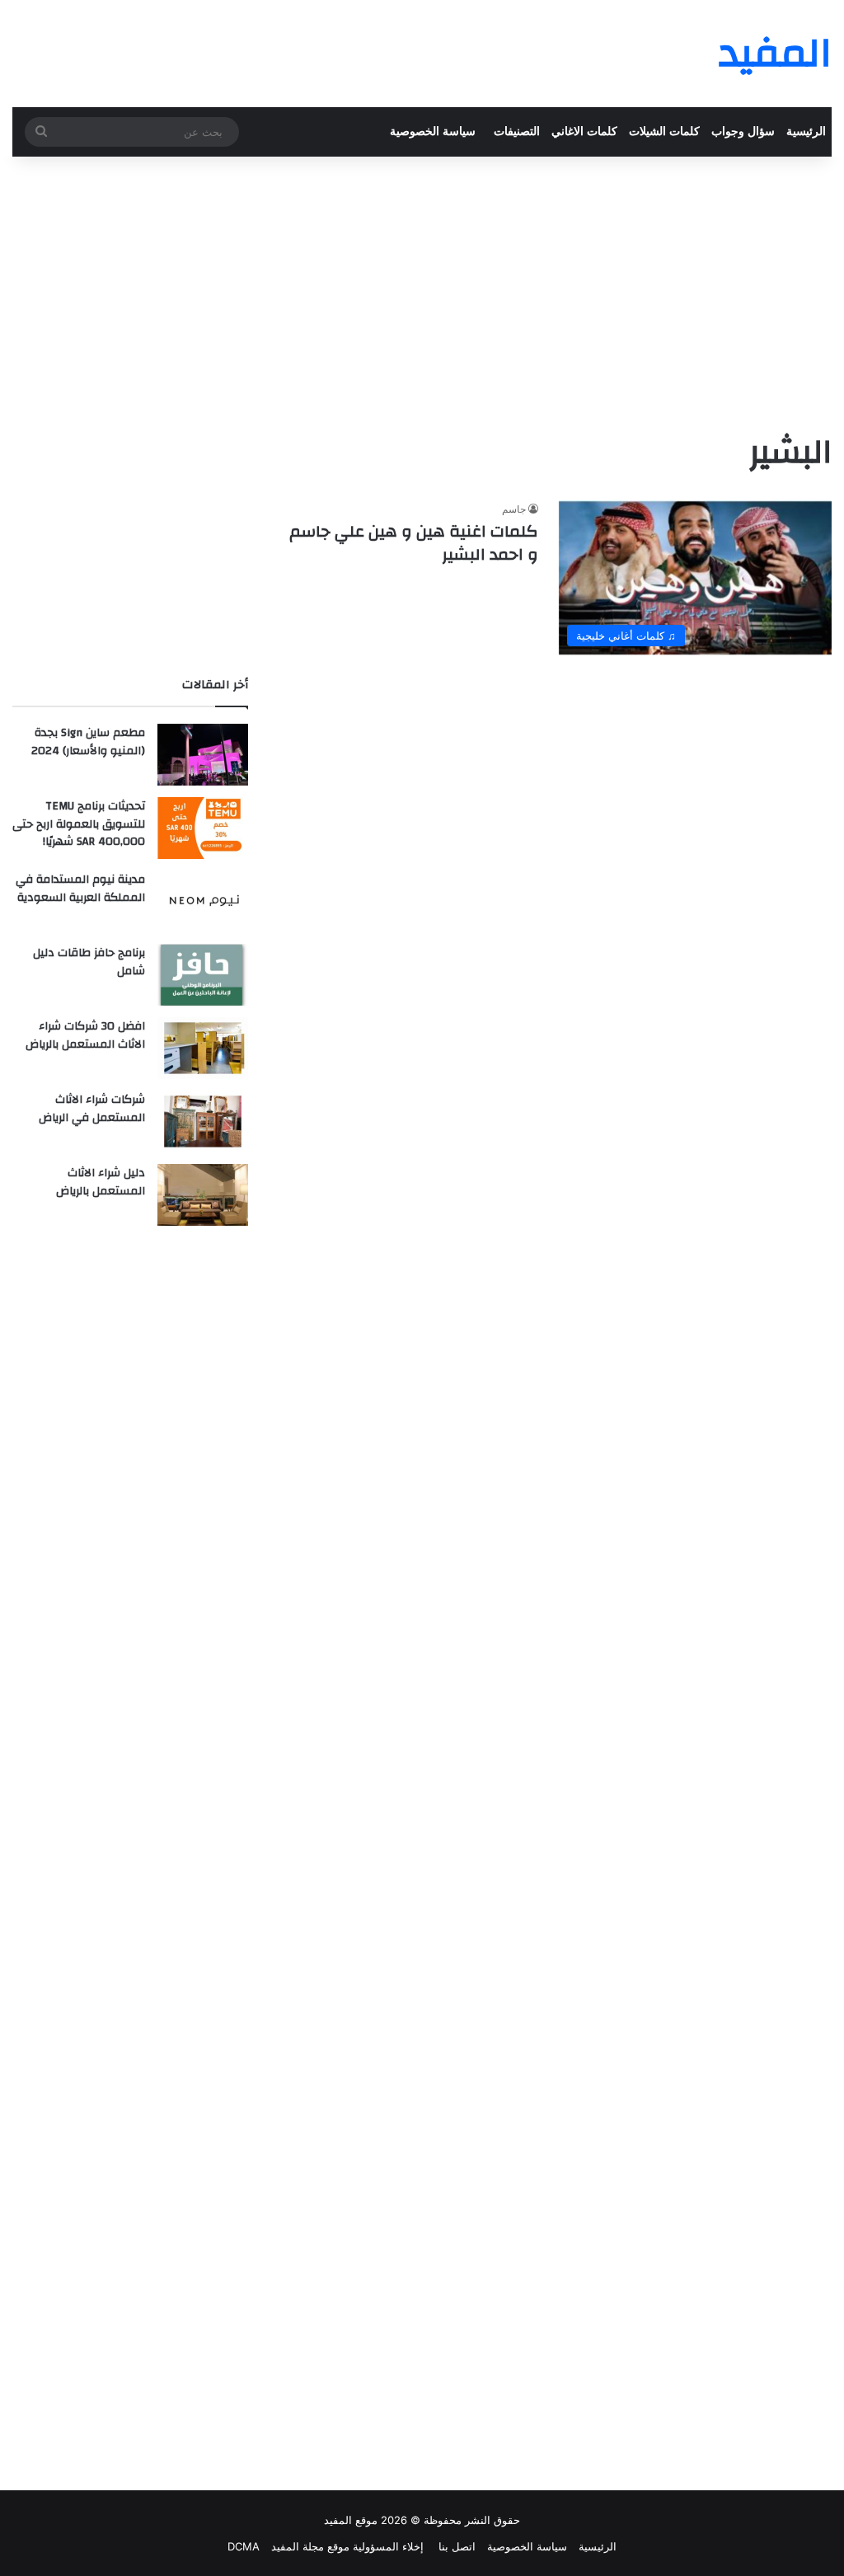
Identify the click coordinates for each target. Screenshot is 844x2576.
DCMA (244, 2546)
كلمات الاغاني (584, 131)
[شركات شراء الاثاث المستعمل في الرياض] (203, 1121)
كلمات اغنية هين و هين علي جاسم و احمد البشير (414, 543)
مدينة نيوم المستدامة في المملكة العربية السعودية (80, 889)
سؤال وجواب (743, 131)
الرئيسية (806, 131)
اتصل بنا (455, 2546)
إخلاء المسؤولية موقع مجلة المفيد (347, 2546)
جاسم (514, 509)
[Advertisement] (422, 289)
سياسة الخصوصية (433, 131)
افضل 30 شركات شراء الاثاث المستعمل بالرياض (85, 1035)
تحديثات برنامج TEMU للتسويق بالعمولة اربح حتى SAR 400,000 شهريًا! (79, 824)
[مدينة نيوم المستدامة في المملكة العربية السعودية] (203, 901)
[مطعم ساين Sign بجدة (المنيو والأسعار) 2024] (203, 755)
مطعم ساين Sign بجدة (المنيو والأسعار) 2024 (88, 742)
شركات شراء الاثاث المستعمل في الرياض (92, 1109)
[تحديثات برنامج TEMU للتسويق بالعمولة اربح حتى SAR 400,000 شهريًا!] (203, 828)
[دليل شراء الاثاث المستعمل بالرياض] (203, 1195)
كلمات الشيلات (664, 131)
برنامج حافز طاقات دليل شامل (89, 962)
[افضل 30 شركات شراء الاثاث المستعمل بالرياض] (203, 1048)
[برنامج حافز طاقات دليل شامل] (203, 975)
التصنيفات (517, 131)
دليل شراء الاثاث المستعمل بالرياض (101, 1182)
